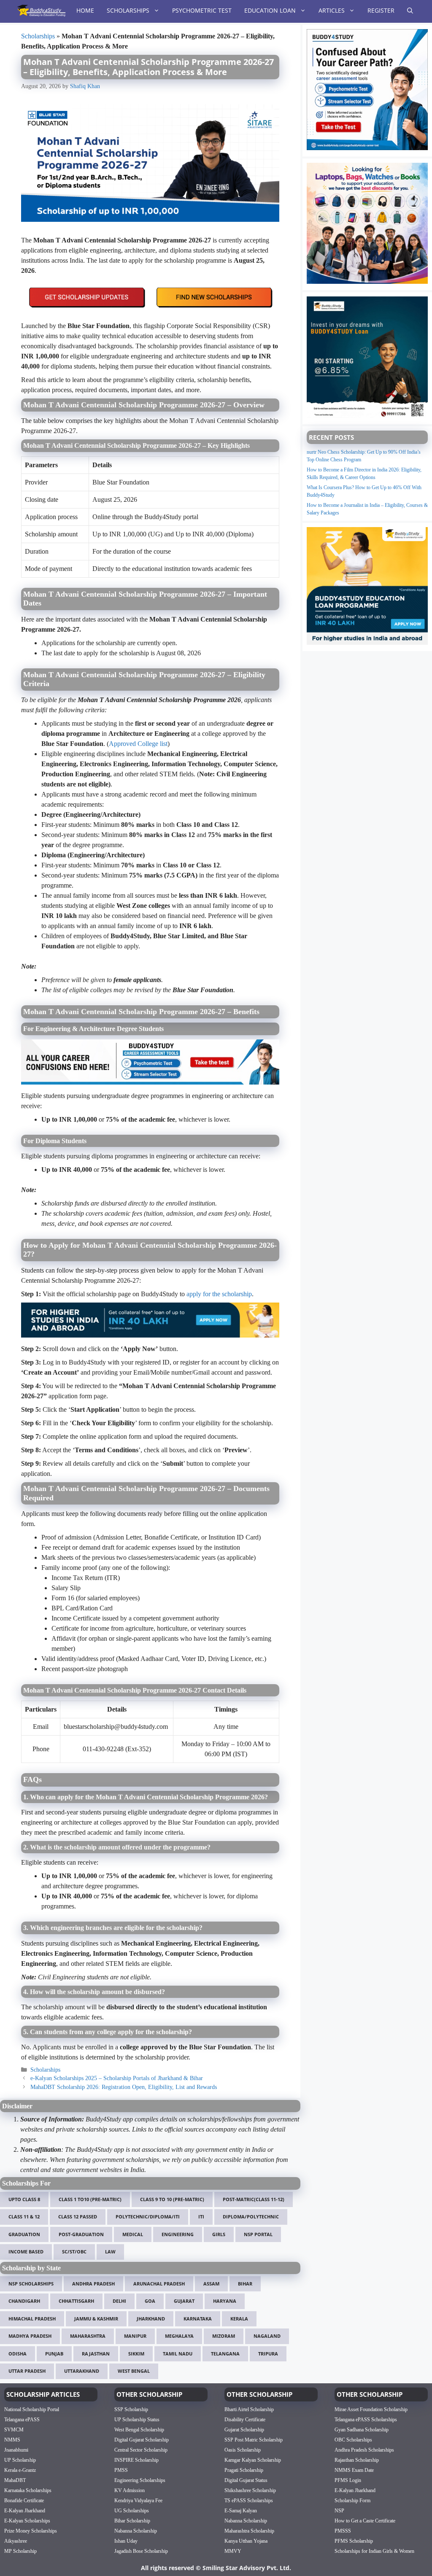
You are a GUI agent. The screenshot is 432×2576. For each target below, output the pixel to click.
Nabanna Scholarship (136, 2530)
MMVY (233, 2551)
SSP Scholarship (131, 2409)
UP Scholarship (20, 2460)
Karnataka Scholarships (28, 2490)
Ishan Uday (126, 2541)
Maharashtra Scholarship (249, 2530)
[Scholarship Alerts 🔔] (41, 11)
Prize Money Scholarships (31, 2530)
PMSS (121, 2470)
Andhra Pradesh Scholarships (364, 2449)
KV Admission (130, 2490)
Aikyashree (16, 2541)
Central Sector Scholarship (141, 2449)
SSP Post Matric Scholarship (254, 2439)
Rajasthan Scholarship (357, 2460)
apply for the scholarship (219, 1294)
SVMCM (14, 2429)
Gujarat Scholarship (244, 2429)
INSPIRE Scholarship (136, 2460)
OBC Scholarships (353, 2439)
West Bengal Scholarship (139, 2429)
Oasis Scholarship (243, 2449)
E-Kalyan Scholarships (27, 2520)
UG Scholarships (132, 2510)
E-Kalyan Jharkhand (25, 2510)
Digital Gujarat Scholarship (142, 2439)
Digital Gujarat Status (246, 2480)
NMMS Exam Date (354, 2470)
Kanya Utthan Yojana (246, 2541)
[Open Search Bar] (410, 11)
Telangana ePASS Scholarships (366, 2419)
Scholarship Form (352, 2500)
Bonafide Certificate (24, 2500)
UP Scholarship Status (137, 2419)
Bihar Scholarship (132, 2520)
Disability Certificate (245, 2419)
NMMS (12, 2439)
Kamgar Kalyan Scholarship (253, 2460)
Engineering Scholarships (140, 2480)
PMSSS (343, 2530)
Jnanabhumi (16, 2449)
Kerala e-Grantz (20, 2470)
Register (381, 10)
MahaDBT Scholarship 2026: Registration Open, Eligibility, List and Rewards (124, 2087)
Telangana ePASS (22, 2419)
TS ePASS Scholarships (249, 2500)
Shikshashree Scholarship (250, 2490)
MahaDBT (15, 2480)
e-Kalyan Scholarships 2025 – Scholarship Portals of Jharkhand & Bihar (117, 2078)
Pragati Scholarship (244, 2470)
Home (85, 10)
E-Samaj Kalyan (241, 2510)
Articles (332, 10)
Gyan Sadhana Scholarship (362, 2429)
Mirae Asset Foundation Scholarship (371, 2409)
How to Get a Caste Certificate (365, 2520)
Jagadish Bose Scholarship (141, 2551)
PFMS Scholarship (354, 2541)
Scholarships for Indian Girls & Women (374, 2551)
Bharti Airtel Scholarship (249, 2409)
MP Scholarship (20, 2551)
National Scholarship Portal (32, 2409)
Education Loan (270, 10)
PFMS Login (348, 2480)
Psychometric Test (202, 10)
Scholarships (128, 10)
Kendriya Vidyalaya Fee (138, 2500)
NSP (339, 2510)
